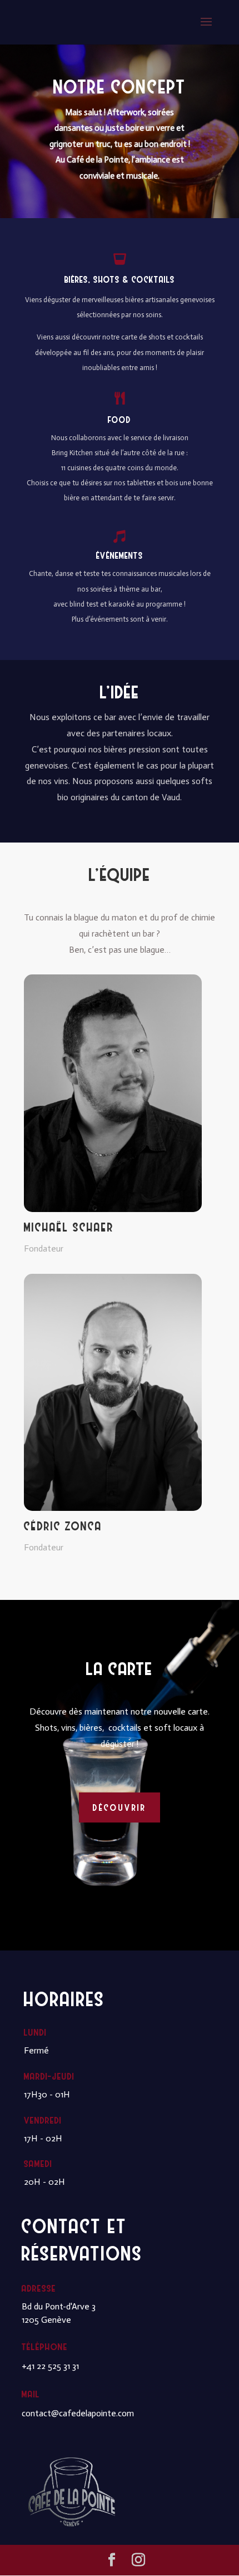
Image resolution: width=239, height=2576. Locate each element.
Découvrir (120, 1807)
